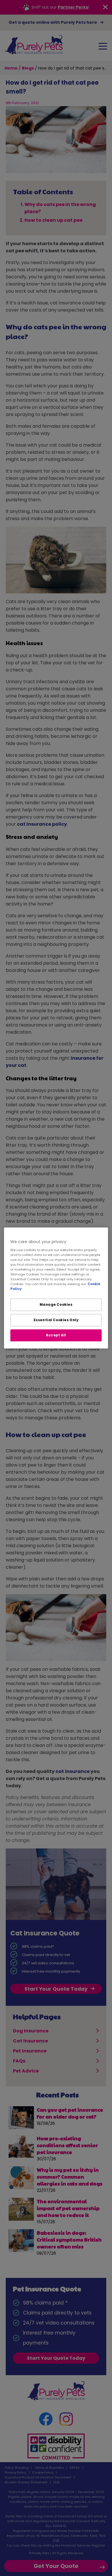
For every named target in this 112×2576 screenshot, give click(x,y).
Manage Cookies (56, 1305)
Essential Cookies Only (56, 1320)
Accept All (56, 1335)
